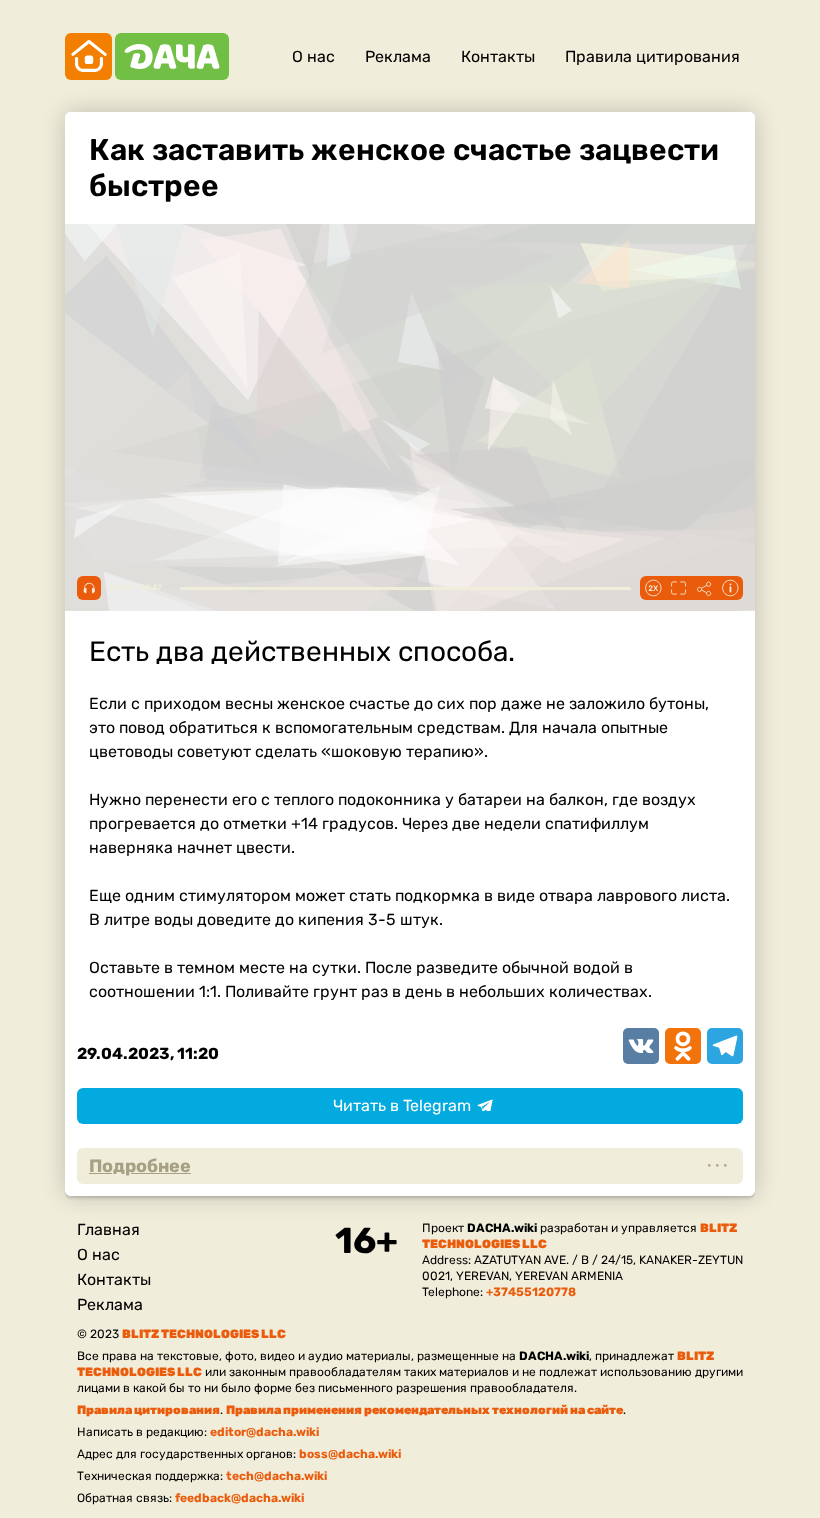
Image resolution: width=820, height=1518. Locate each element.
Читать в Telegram (402, 1105)
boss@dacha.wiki (350, 1454)
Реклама (398, 56)
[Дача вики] (147, 56)
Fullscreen (678, 588)
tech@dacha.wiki (276, 1476)
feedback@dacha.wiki (239, 1498)
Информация (730, 588)
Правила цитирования (652, 56)
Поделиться (704, 588)
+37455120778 (531, 1292)
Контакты (498, 56)
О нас (313, 56)
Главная (108, 1229)
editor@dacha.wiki (264, 1432)
